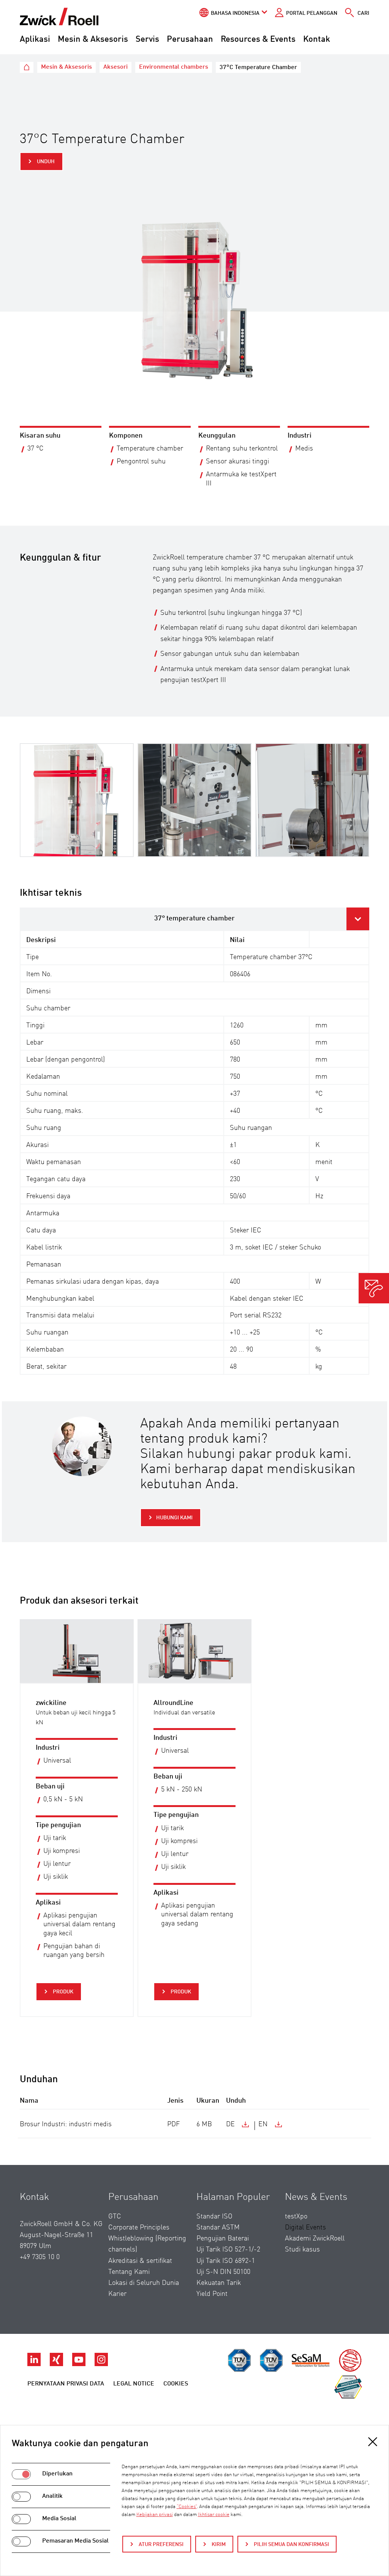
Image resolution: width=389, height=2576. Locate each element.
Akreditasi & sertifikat (140, 2261)
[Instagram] (101, 2364)
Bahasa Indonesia (235, 13)
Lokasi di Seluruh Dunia (144, 2283)
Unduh (45, 162)
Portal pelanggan (312, 13)
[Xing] (57, 2364)
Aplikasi (35, 39)
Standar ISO (214, 2217)
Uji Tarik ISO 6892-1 (226, 2261)
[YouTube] (80, 2364)
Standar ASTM (218, 2228)
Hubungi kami (174, 1518)
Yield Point (212, 2294)
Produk (62, 1992)
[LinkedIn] (35, 2364)
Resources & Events (258, 39)
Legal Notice (134, 2384)
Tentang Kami (129, 2272)
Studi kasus (302, 2250)
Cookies (176, 2384)
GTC (115, 2217)
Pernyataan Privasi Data (66, 2384)
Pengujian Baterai (223, 2239)
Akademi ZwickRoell (315, 2239)
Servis (147, 39)
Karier (117, 2294)
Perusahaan (190, 39)
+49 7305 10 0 (40, 2257)
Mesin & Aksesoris (93, 39)
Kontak (317, 39)
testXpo (296, 2217)
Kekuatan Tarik (219, 2283)
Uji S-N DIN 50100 (223, 2272)
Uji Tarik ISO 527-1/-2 (228, 2250)
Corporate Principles (139, 2228)
